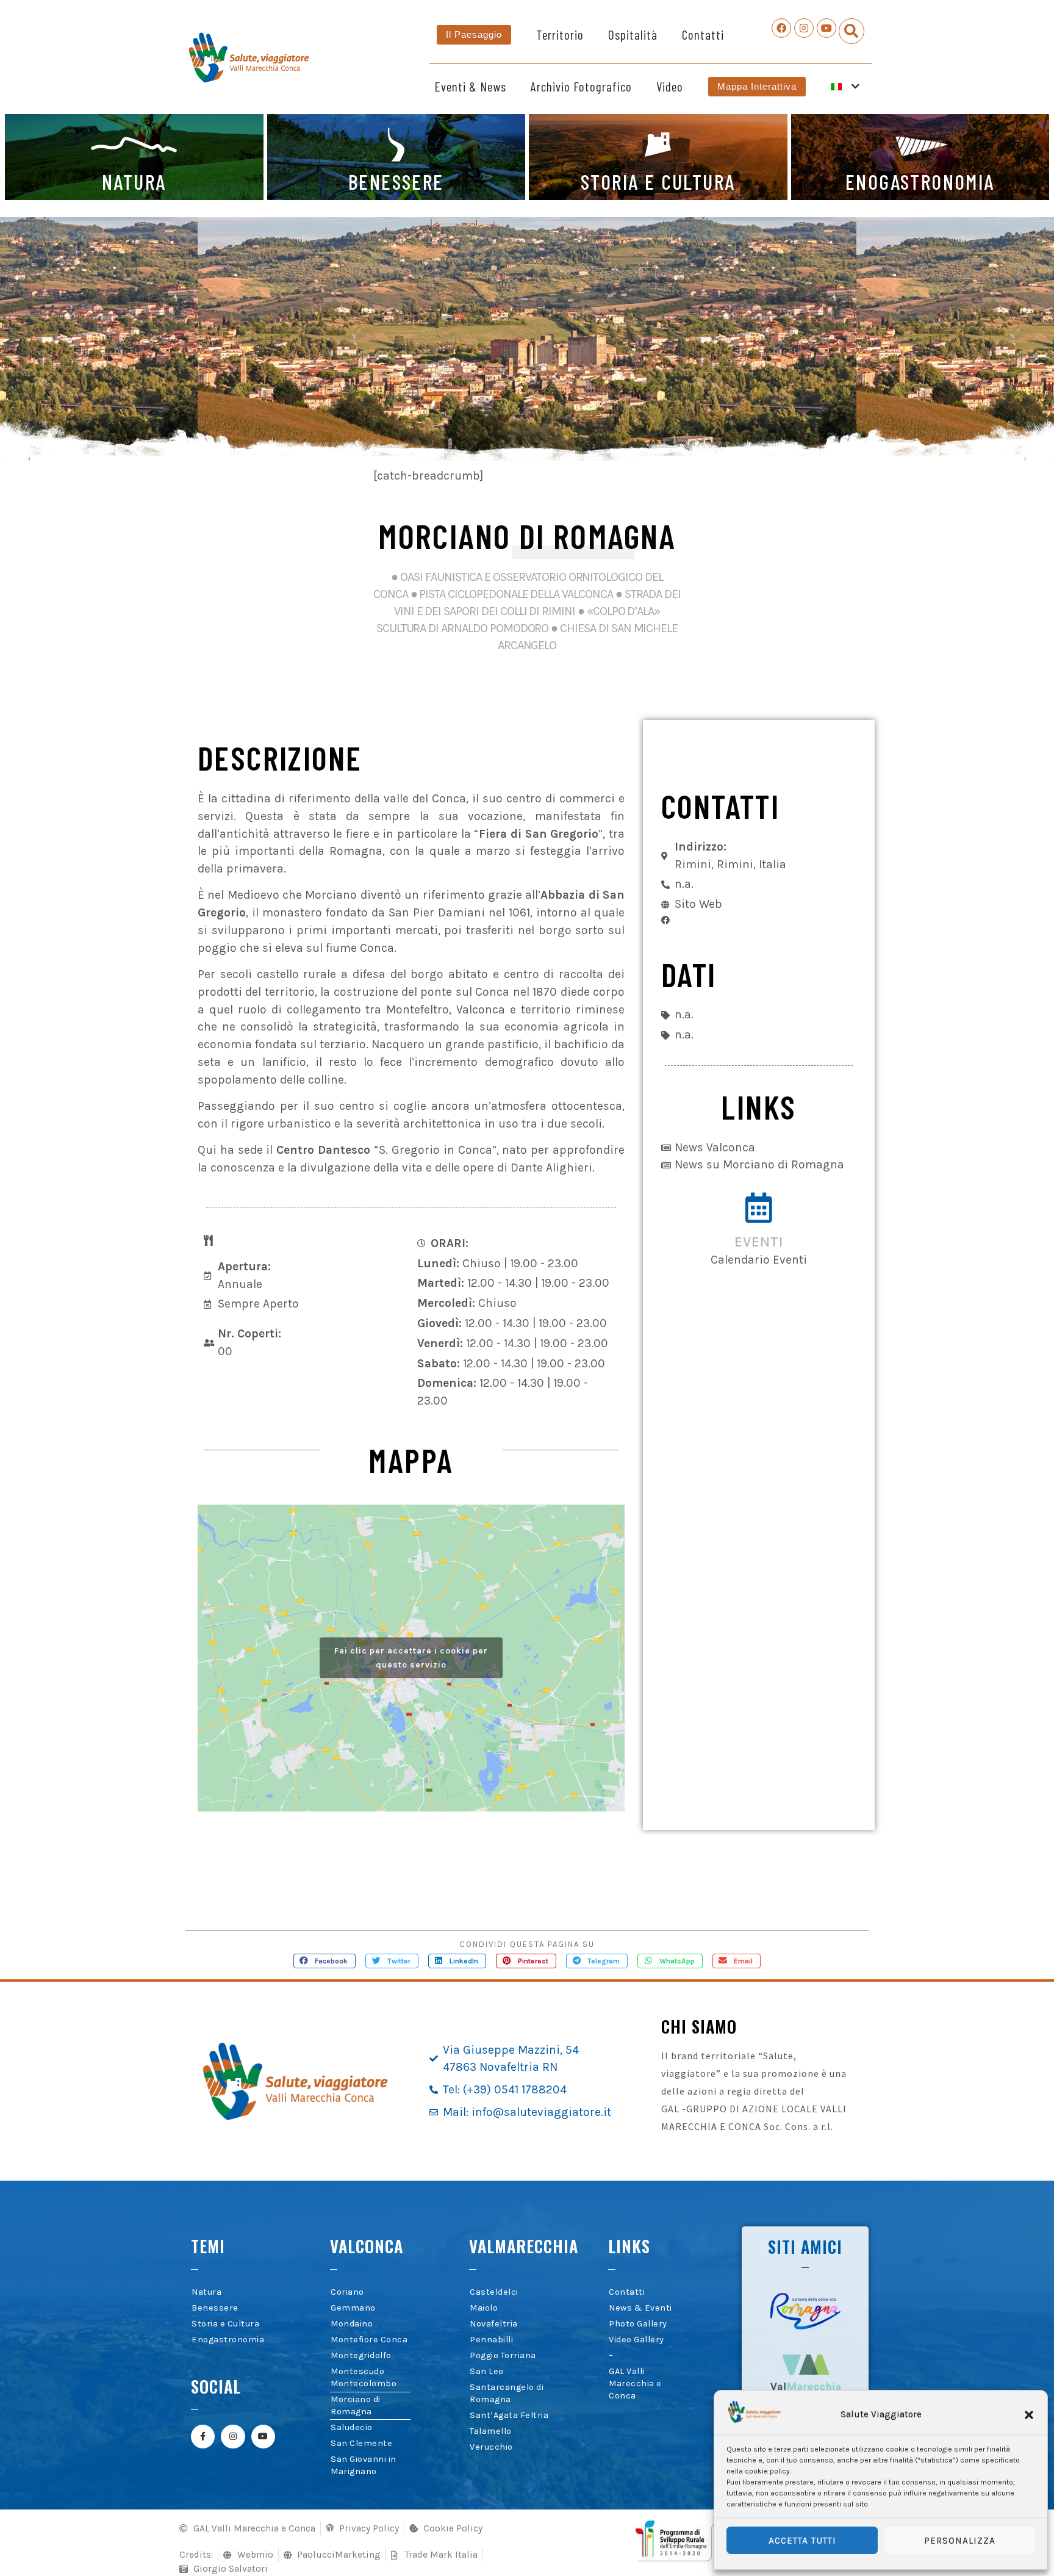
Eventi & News (470, 86)
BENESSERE (396, 181)
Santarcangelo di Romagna (507, 2393)
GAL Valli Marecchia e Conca (635, 2384)
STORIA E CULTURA (658, 181)
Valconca (367, 2246)
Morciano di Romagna (356, 2405)
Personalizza (960, 2541)
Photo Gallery (638, 2324)
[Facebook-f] (203, 2437)
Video (670, 86)
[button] (1029, 2415)
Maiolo (484, 2308)
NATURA (134, 181)
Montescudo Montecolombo (364, 2377)
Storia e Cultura (225, 2324)
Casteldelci (494, 2292)
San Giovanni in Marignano (364, 2465)
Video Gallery (636, 2340)
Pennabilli (491, 2340)
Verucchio (491, 2447)
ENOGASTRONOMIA (920, 181)
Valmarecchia (524, 2246)
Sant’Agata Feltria (509, 2415)
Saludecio (352, 2427)
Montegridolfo (361, 2355)
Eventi (759, 1242)
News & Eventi (640, 2308)
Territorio (560, 34)
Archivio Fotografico (581, 86)
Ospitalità (633, 34)
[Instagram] (804, 28)
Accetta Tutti (802, 2541)
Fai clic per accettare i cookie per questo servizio (411, 1658)
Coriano (347, 2292)
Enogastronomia (228, 2340)
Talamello (491, 2431)
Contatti (703, 34)
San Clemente (361, 2443)
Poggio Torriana (503, 2355)
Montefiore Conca (369, 2340)
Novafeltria (494, 2324)
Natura (206, 2292)
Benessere (215, 2308)
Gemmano (353, 2308)
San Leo (487, 2371)
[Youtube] (826, 28)
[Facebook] (781, 28)
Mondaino (352, 2324)
